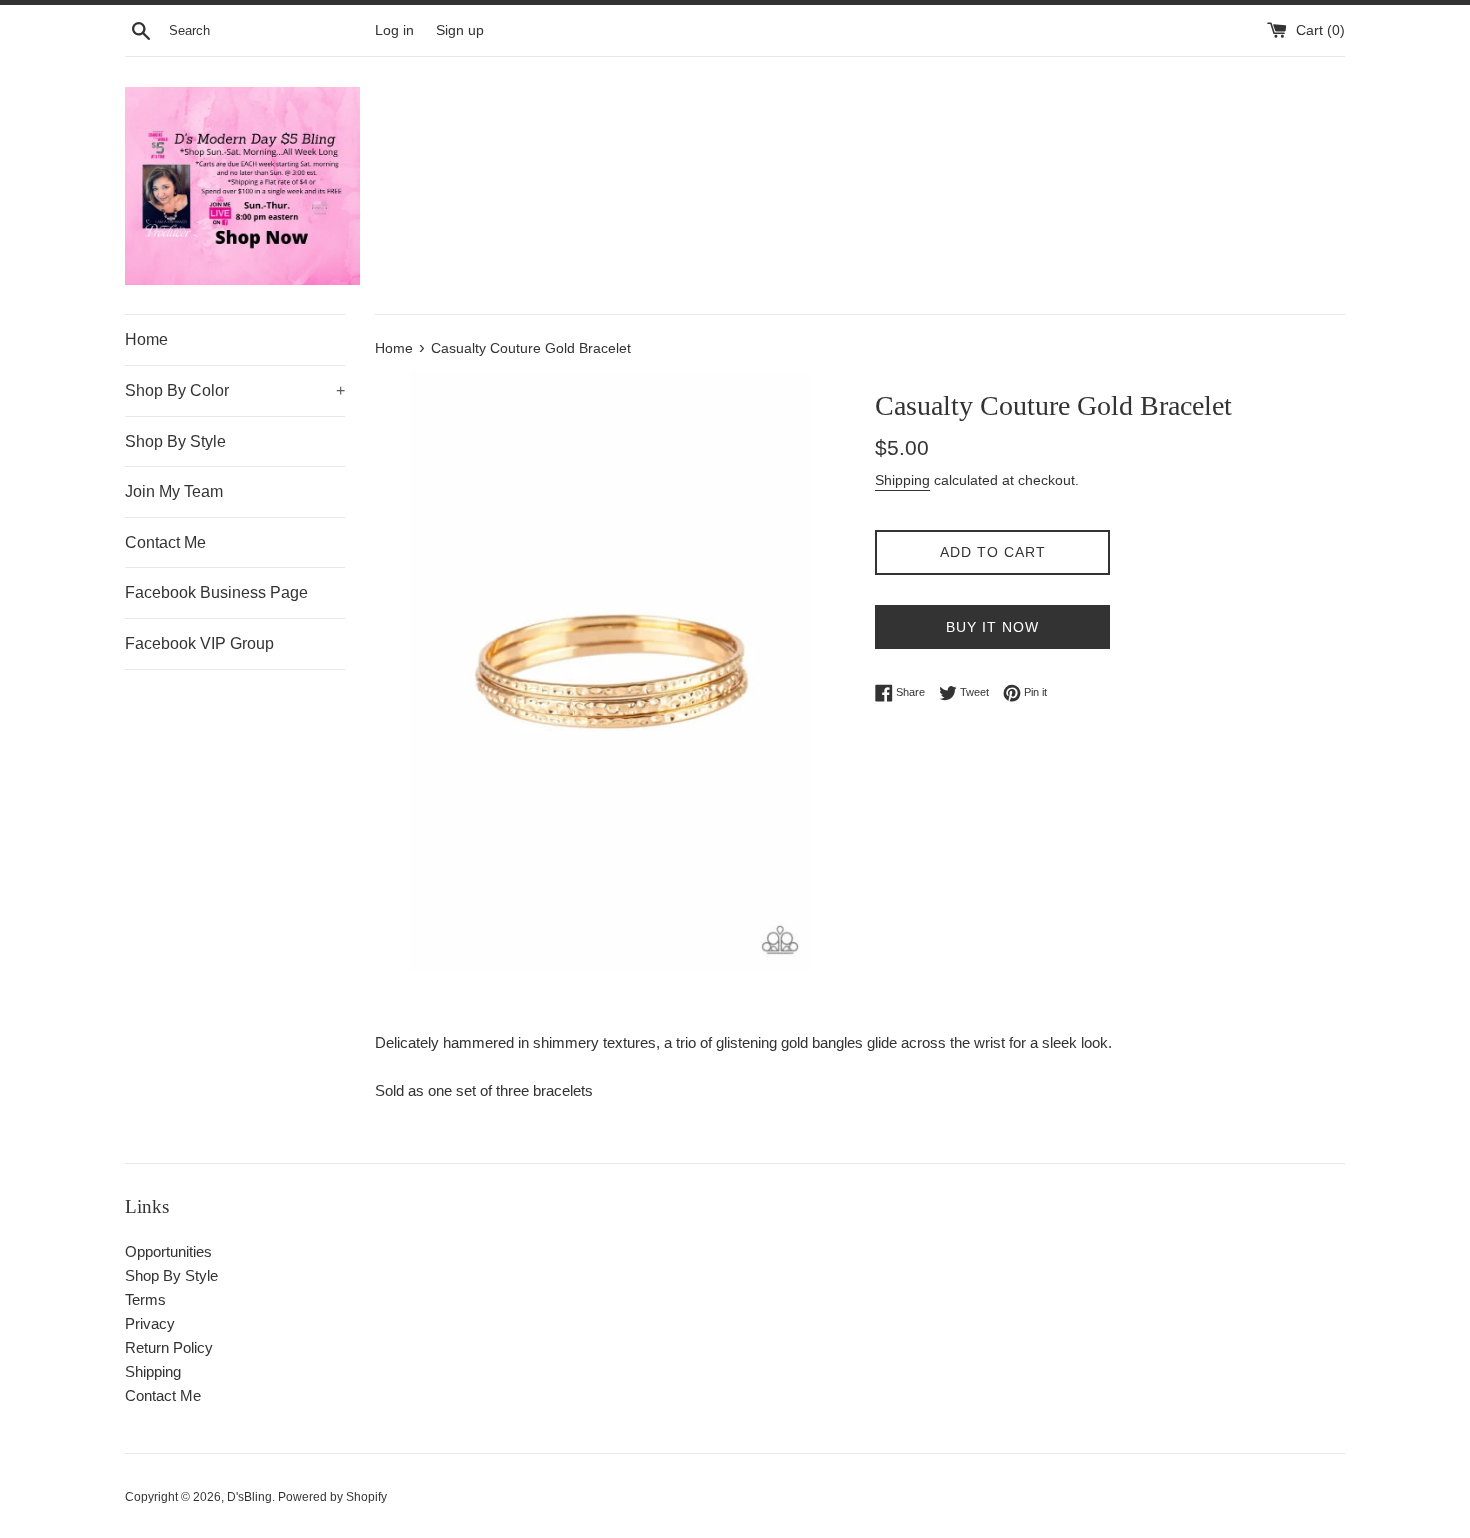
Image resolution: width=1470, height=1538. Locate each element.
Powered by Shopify (332, 1497)
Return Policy (169, 1347)
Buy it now (992, 627)
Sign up (460, 30)
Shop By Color (235, 390)
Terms (145, 1299)
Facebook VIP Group (199, 643)
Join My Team (174, 491)
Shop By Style (175, 441)
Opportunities (168, 1251)
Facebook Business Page (216, 592)
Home (146, 339)
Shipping (902, 480)
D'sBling (249, 1497)
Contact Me (165, 542)
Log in (394, 30)
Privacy (150, 1323)
